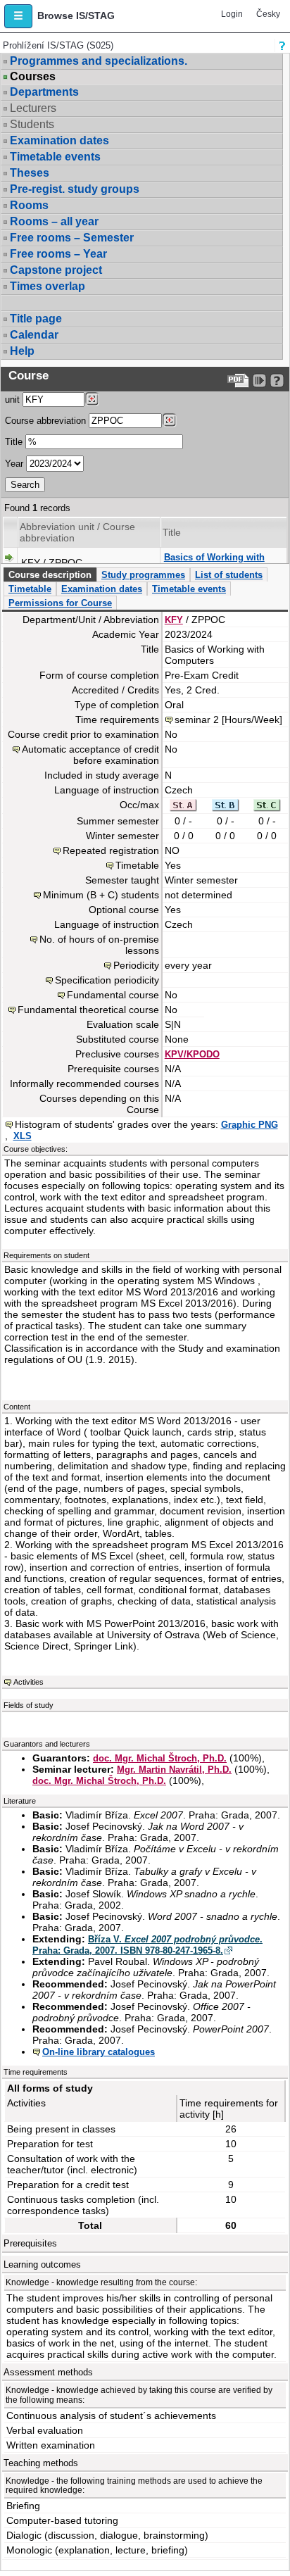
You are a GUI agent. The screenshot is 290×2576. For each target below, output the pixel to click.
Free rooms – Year (58, 254)
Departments (44, 92)
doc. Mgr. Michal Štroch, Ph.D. (160, 1758)
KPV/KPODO (192, 1054)
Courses (33, 77)
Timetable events (55, 157)
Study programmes (143, 575)
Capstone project (56, 270)
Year (14, 464)
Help (22, 351)
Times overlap (48, 286)
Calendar (34, 335)
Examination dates (59, 140)
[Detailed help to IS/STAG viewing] (277, 381)
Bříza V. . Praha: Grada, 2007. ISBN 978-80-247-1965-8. (147, 1945)
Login (232, 14)
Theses (30, 173)
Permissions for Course (60, 603)
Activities (29, 1682)
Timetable (30, 589)
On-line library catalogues (99, 2052)
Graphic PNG (250, 1125)
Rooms (29, 205)
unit (12, 400)
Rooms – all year (54, 221)
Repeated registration (111, 850)
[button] (18, 16)
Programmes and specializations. (99, 61)
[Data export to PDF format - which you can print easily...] (238, 381)
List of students (229, 575)
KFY (174, 620)
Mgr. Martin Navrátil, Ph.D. (174, 1770)
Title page (36, 319)
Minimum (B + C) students (101, 895)
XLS (23, 1136)
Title (14, 442)
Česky (268, 14)
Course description (50, 575)
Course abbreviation (45, 421)
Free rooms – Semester (72, 238)
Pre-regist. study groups (75, 189)
